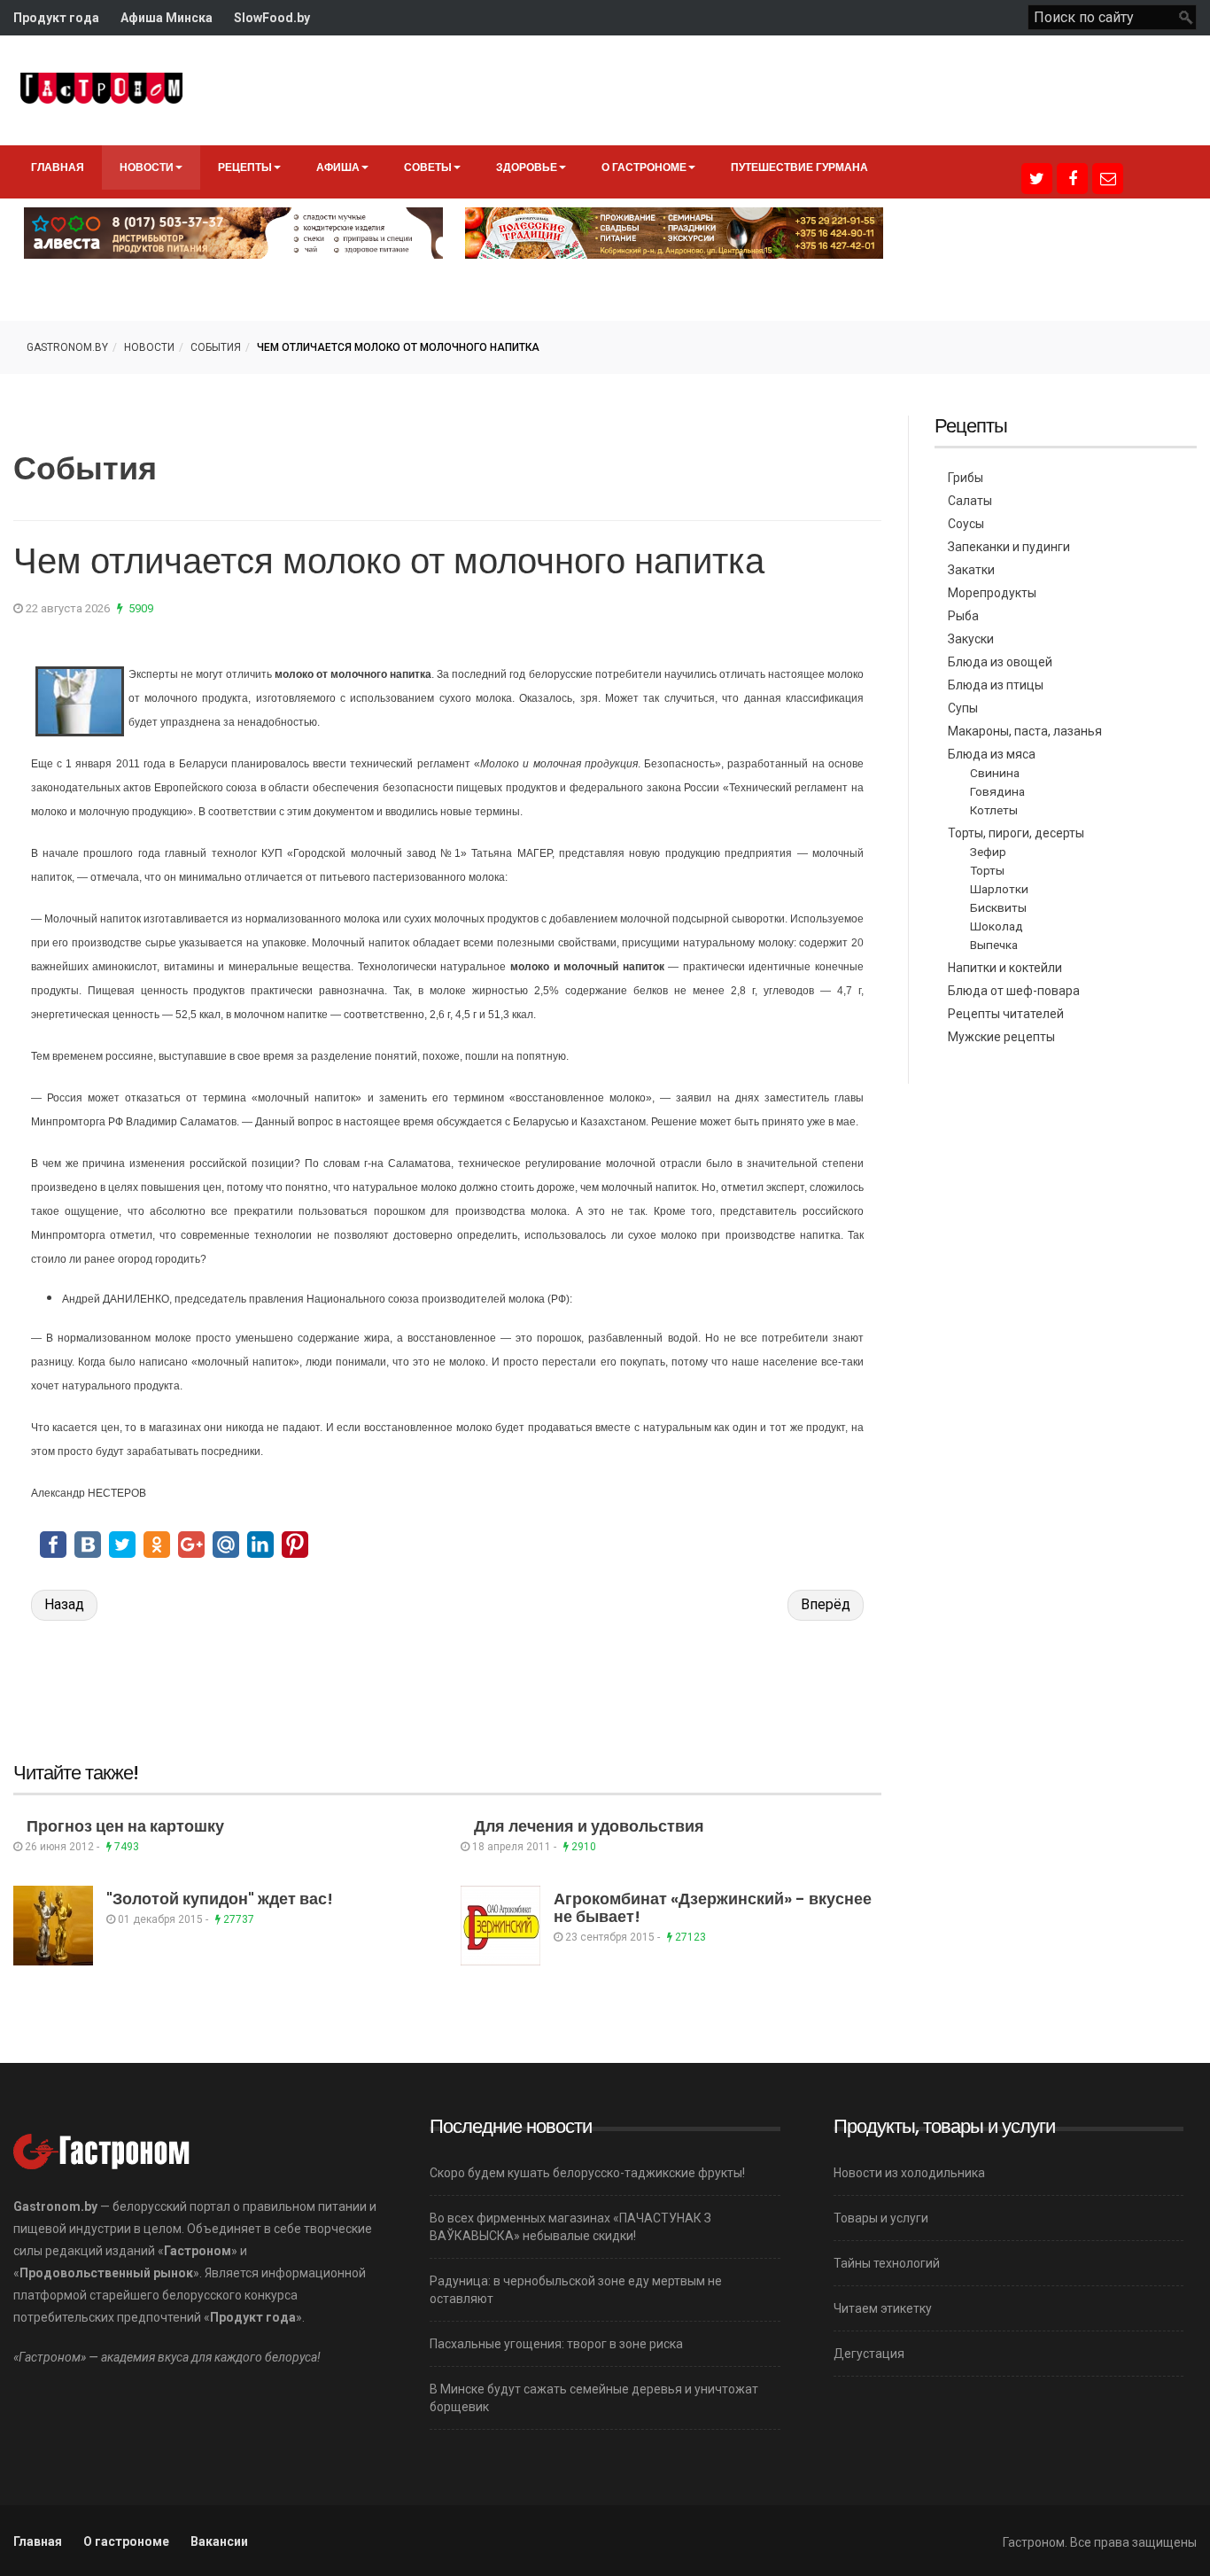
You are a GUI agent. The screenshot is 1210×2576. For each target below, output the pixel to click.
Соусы (966, 524)
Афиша (338, 167)
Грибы (966, 478)
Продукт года (56, 18)
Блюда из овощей (1000, 662)
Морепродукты (992, 593)
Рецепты (245, 167)
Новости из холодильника (909, 2173)
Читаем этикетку (883, 2308)
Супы (963, 708)
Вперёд (826, 1604)
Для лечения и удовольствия (589, 1826)
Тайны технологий (887, 2263)
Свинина (995, 773)
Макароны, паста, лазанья (1025, 731)
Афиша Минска (167, 18)
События (216, 347)
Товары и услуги (881, 2218)
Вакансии (219, 2541)
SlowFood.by (272, 18)
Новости (147, 167)
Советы (428, 167)
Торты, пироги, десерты (1016, 833)
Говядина (997, 791)
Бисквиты (998, 907)
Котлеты (994, 810)
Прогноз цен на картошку (125, 1826)
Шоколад (997, 926)
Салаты (970, 501)
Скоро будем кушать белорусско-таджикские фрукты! (587, 2173)
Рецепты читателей (1006, 1014)
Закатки (971, 570)
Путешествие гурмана (799, 167)
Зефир (988, 852)
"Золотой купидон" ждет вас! (220, 1899)
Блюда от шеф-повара (1014, 991)
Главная (58, 167)
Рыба (963, 616)
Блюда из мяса (992, 754)
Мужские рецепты (1001, 1037)
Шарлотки (999, 889)
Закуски (971, 639)
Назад (64, 1604)
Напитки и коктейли (1005, 968)
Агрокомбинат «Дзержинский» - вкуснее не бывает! (713, 1907)
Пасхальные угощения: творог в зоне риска (556, 2344)
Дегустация (869, 2354)
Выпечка (994, 945)
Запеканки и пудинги (1009, 547)
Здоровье (527, 167)
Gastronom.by (67, 347)
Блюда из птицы (996, 685)
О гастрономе (644, 167)
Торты (987, 870)
